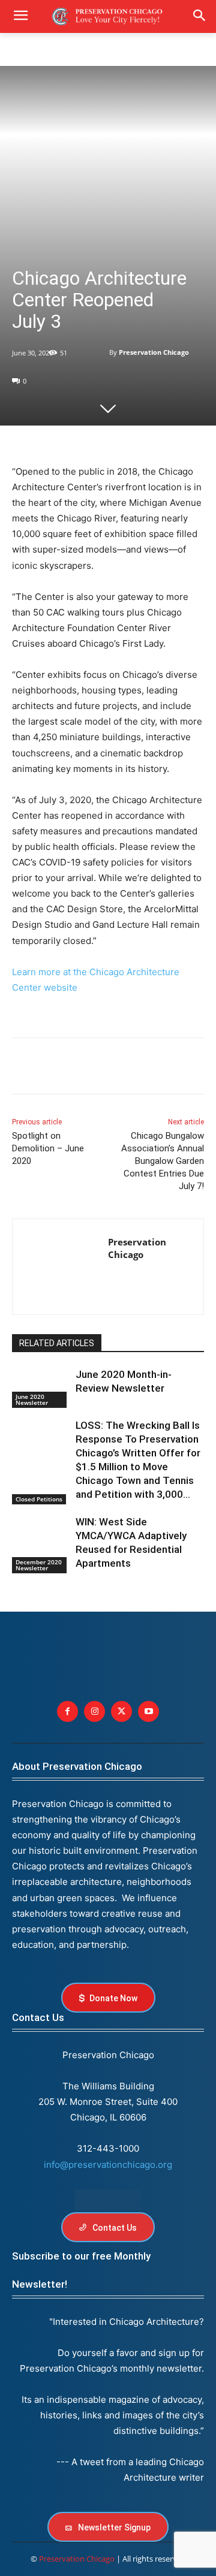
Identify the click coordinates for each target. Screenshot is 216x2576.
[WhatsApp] (134, 1068)
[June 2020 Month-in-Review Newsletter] (41, 1388)
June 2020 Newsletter (32, 1399)
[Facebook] (24, 1068)
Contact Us (38, 2017)
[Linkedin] (79, 1068)
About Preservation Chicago (77, 1766)
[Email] (162, 1068)
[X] (52, 1068)
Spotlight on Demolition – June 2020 (48, 1148)
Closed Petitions (39, 1499)
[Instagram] (94, 1711)
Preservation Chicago (154, 352)
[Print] (190, 1068)
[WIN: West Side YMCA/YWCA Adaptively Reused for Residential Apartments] (41, 1535)
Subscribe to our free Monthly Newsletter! (81, 2270)
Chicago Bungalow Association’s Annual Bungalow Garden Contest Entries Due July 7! (163, 1161)
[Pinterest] (107, 1068)
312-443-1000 (108, 2148)
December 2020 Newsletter (39, 1565)
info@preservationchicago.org (108, 2165)
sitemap (108, 2200)
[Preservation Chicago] (101, 352)
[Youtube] (148, 1711)
